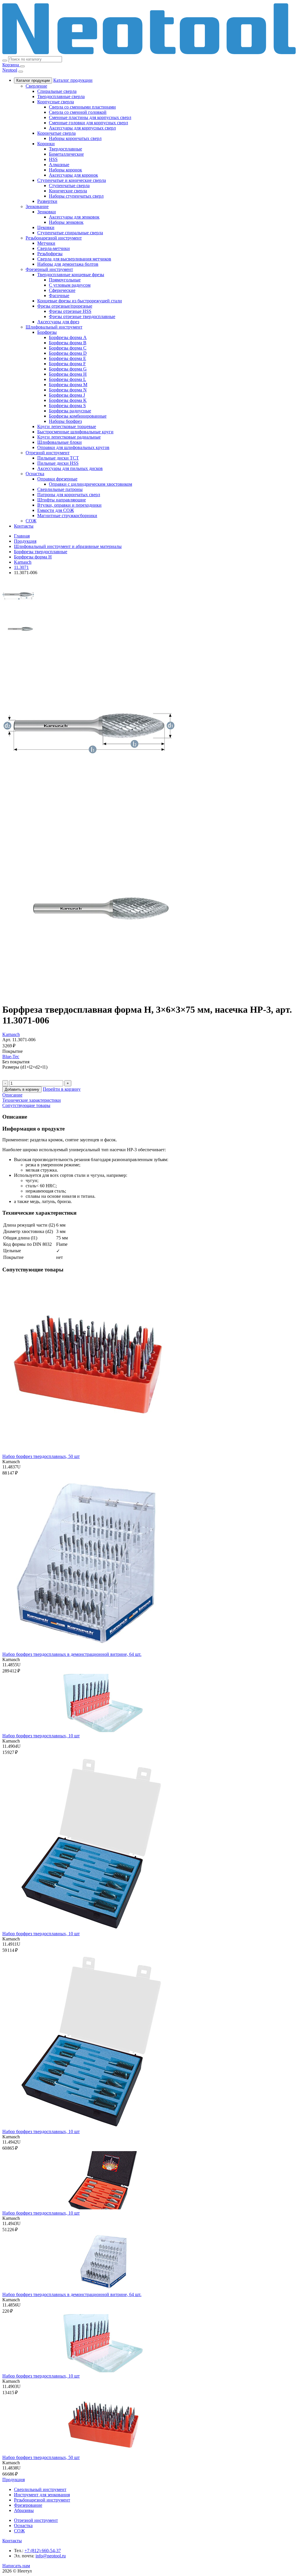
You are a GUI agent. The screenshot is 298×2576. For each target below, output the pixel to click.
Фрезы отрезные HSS (70, 311)
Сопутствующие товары (26, 1105)
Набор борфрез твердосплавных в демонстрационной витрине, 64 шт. (72, 1654)
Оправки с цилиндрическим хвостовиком (91, 484)
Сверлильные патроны (60, 489)
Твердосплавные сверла (61, 96)
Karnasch (11, 1034)
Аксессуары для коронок (73, 175)
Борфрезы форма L (68, 379)
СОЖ (31, 521)
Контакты (24, 526)
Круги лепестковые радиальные (69, 437)
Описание (12, 1095)
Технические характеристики (32, 1100)
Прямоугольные (65, 280)
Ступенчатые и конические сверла (72, 180)
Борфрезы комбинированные (78, 416)
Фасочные (59, 296)
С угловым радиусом (70, 285)
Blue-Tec (11, 1057)
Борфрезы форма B (68, 343)
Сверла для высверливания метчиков (74, 259)
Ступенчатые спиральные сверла (70, 233)
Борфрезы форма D (68, 353)
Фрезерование (28, 2505)
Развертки (47, 201)
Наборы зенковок (66, 222)
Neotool (10, 70)
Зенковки (47, 212)
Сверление (36, 86)
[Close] (21, 72)
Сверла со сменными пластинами (82, 107)
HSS (53, 159)
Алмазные (59, 165)
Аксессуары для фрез (58, 322)
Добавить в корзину (22, 1089)
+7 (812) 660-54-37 (43, 2551)
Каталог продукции (33, 80)
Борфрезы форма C (68, 348)
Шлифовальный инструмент (54, 327)
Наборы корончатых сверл (75, 138)
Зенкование (37, 206)
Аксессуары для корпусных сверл (82, 128)
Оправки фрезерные (57, 479)
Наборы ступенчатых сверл (76, 196)
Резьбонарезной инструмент (54, 238)
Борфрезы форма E (68, 358)
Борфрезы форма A (68, 337)
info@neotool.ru (51, 2556)
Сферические (62, 290)
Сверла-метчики (54, 248)
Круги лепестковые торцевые (67, 426)
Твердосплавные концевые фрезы (71, 275)
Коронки (46, 144)
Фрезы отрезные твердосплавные (82, 316)
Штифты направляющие (62, 500)
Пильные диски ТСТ (58, 458)
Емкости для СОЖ (56, 510)
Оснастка (35, 474)
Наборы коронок (65, 170)
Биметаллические (66, 154)
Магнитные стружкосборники (67, 516)
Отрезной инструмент (48, 453)
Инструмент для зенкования (42, 2495)
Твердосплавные (65, 149)
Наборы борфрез (65, 421)
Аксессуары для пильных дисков (70, 468)
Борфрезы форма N (68, 390)
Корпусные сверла (56, 102)
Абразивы (24, 2510)
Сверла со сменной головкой (78, 112)
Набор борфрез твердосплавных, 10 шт (41, 1736)
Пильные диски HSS (58, 463)
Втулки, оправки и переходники (69, 505)
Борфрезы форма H (68, 374)
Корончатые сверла (56, 133)
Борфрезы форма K (68, 400)
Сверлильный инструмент (40, 2489)
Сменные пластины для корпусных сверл (90, 117)
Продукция (14, 2480)
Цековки (46, 227)
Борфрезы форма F (67, 364)
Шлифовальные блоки (60, 442)
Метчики (46, 243)
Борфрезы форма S (67, 406)
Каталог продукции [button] (73, 80)
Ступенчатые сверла (69, 186)
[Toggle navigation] (22, 66)
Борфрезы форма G (68, 369)
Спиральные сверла (57, 91)
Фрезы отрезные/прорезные (65, 306)
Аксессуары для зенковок (74, 217)
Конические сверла (68, 191)
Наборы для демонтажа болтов (68, 264)
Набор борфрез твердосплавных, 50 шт (41, 1456)
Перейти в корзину (62, 1089)
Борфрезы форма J (67, 395)
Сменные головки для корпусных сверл (88, 123)
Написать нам (16, 2566)
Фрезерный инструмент (49, 269)
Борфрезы (47, 332)
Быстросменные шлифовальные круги (75, 432)
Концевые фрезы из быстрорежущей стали (80, 301)
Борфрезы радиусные (70, 411)
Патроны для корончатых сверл (69, 495)
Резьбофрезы (50, 254)
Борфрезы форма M (68, 385)
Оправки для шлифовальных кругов (73, 447)
